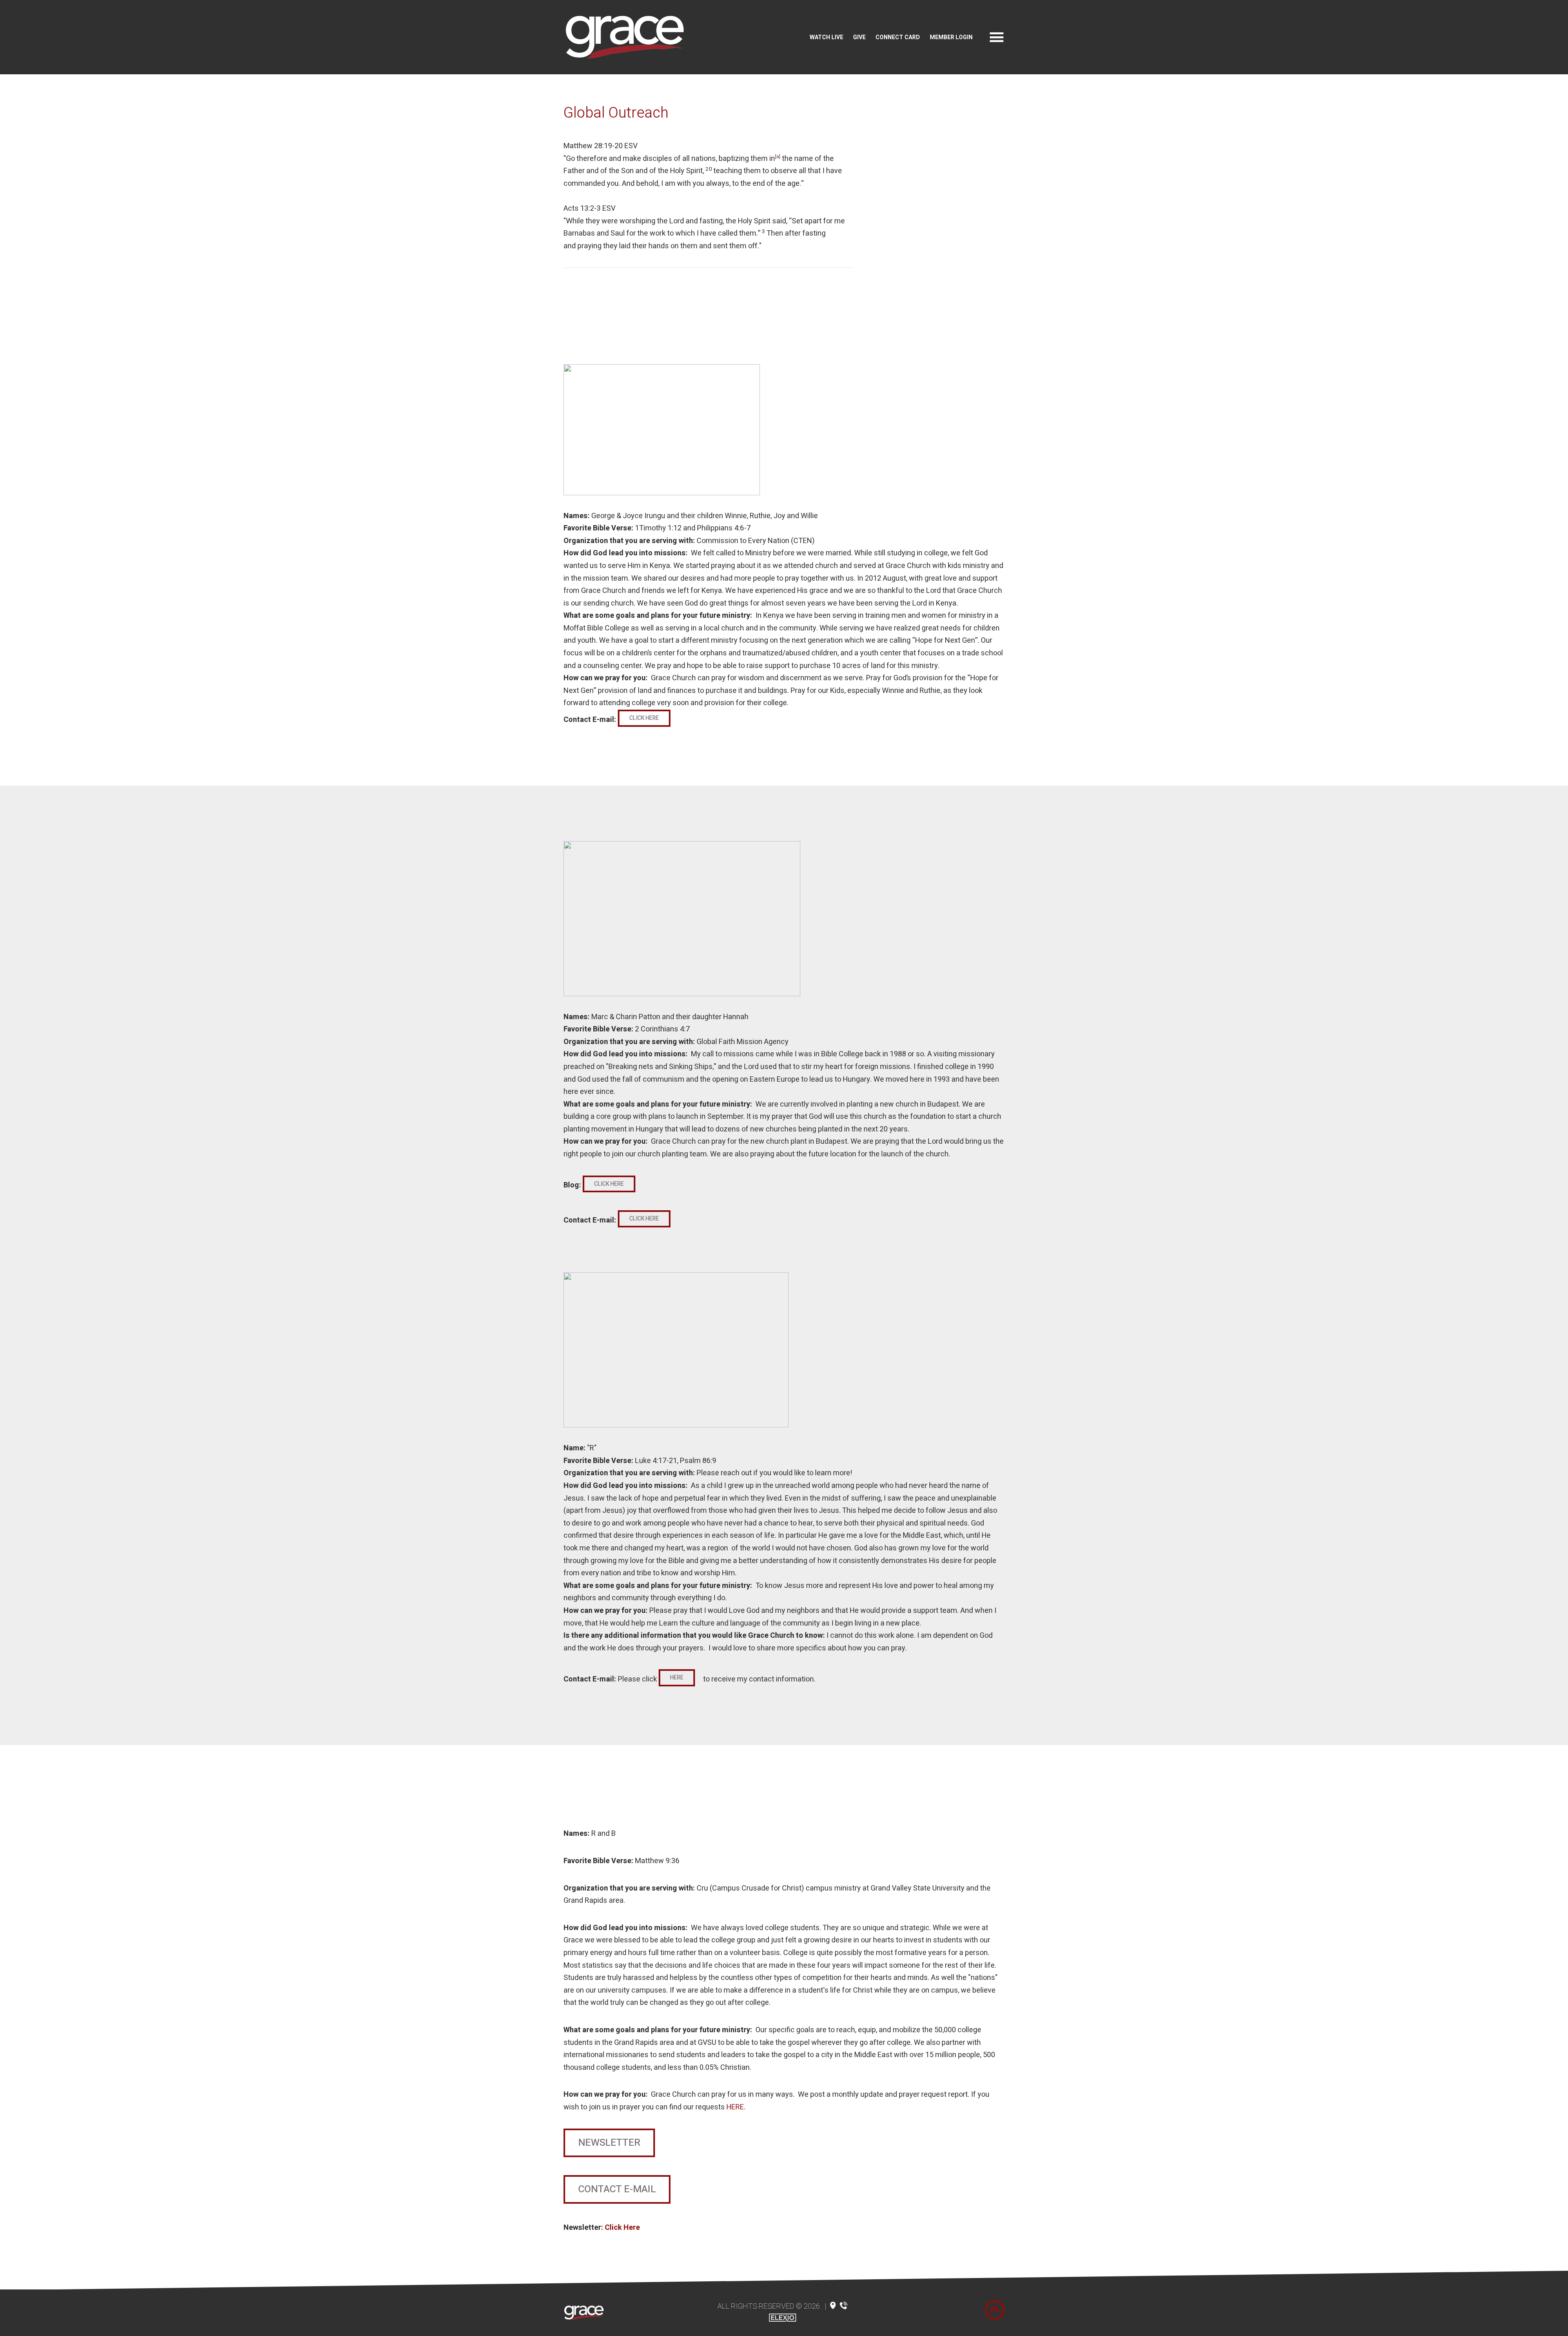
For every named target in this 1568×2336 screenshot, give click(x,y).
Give (859, 37)
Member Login (951, 37)
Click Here (644, 718)
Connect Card (898, 37)
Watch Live (826, 37)
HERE (735, 2107)
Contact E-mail (617, 2189)
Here (677, 1678)
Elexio (783, 2318)
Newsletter (609, 2143)
